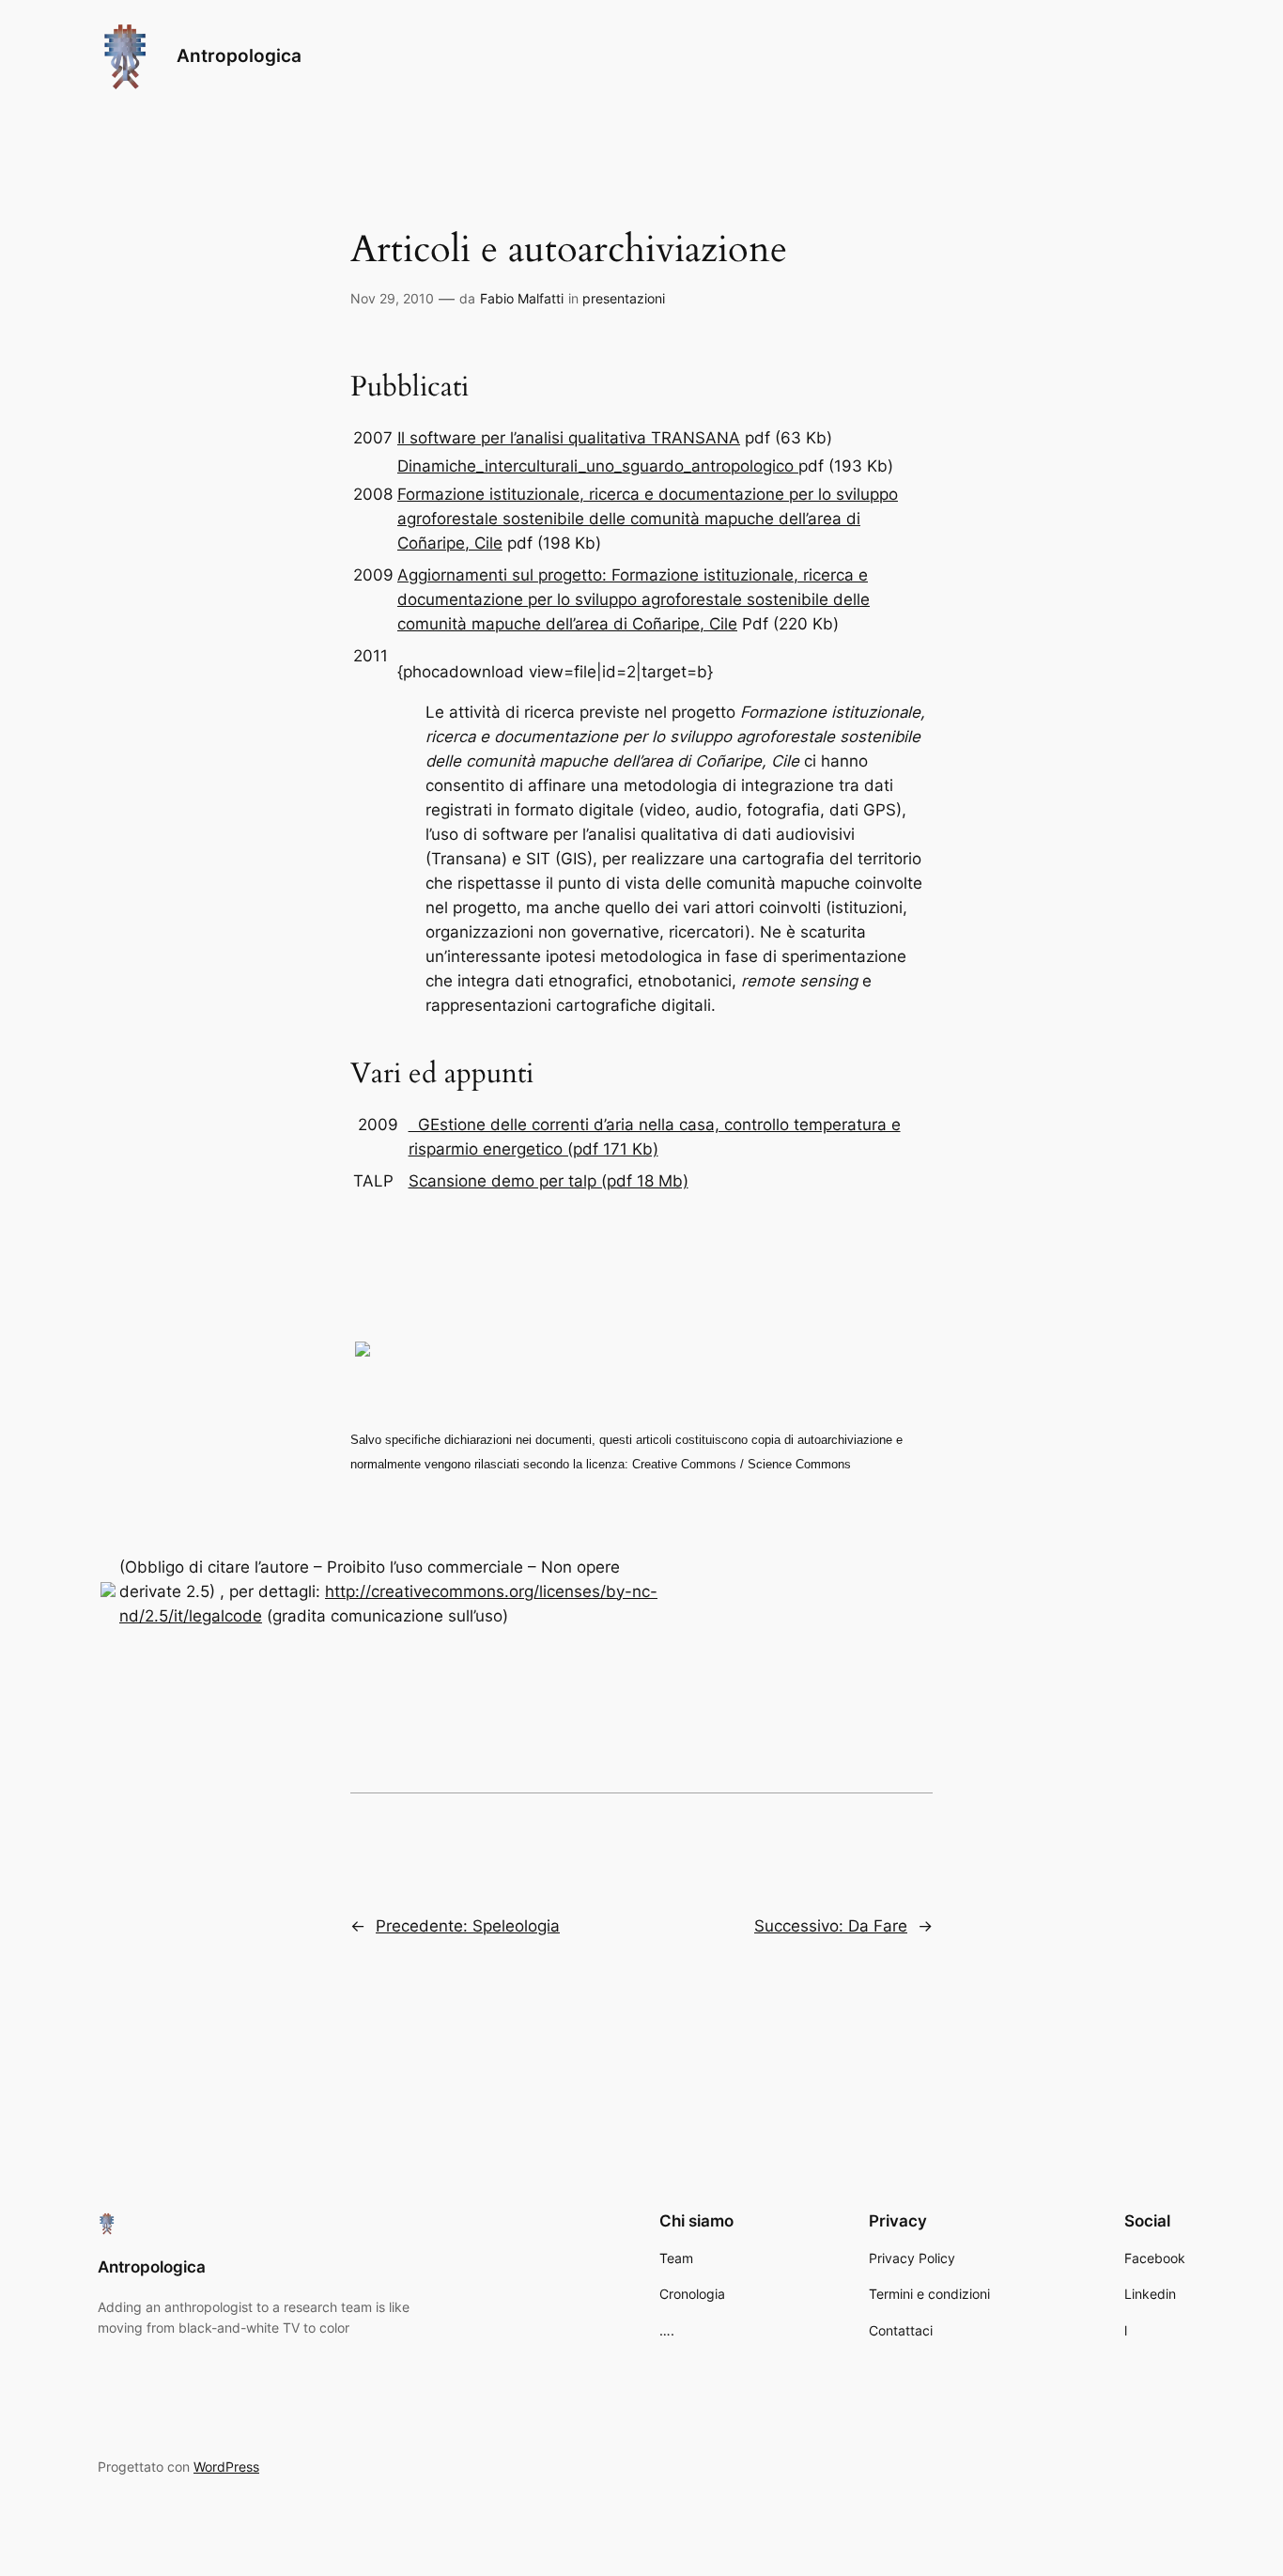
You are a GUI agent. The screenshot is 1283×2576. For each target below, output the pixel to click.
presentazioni (624, 298)
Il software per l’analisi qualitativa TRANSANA (569, 438)
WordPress (226, 2467)
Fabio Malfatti (522, 298)
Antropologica (239, 55)
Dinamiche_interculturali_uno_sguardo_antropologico (595, 466)
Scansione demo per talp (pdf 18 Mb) (549, 1181)
